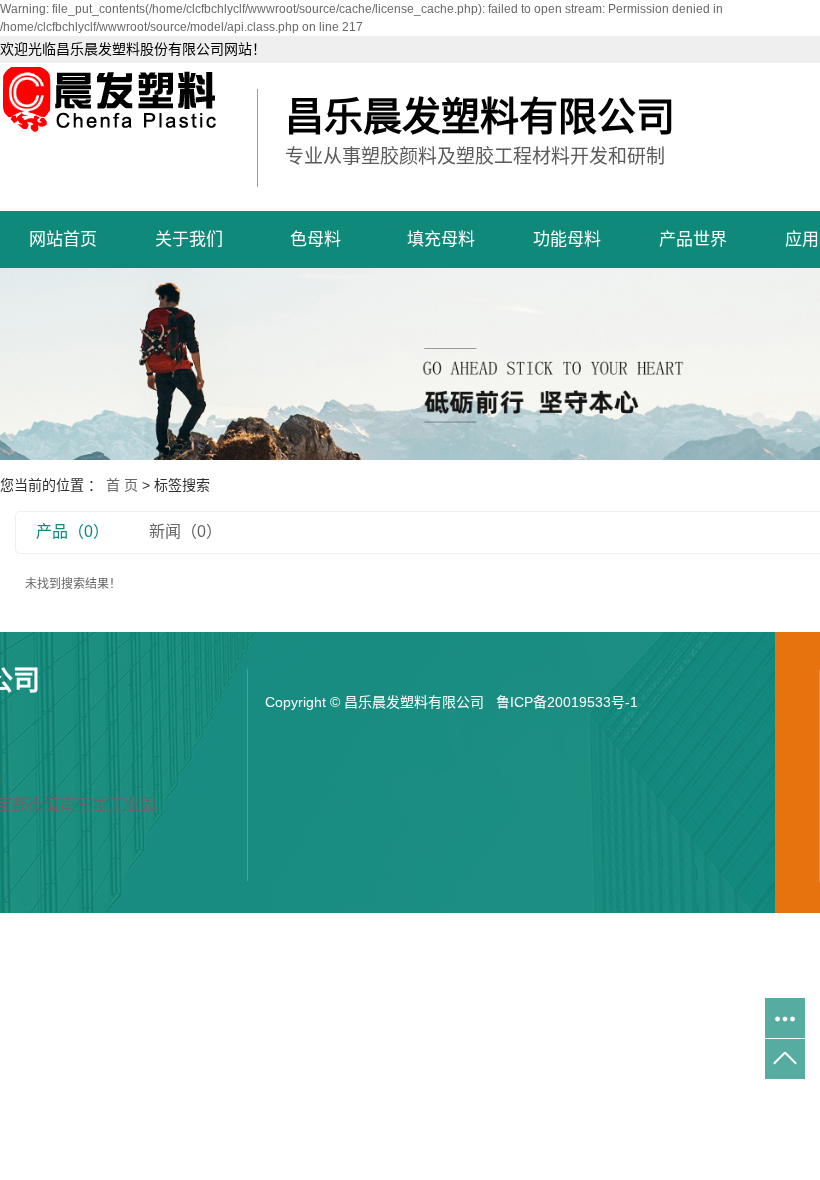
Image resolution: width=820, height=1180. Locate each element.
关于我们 (189, 239)
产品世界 (693, 239)
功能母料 (567, 239)
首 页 (122, 485)
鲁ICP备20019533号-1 (567, 702)
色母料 (315, 239)
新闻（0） (185, 531)
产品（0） (72, 531)
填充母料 (441, 239)
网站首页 (63, 239)
